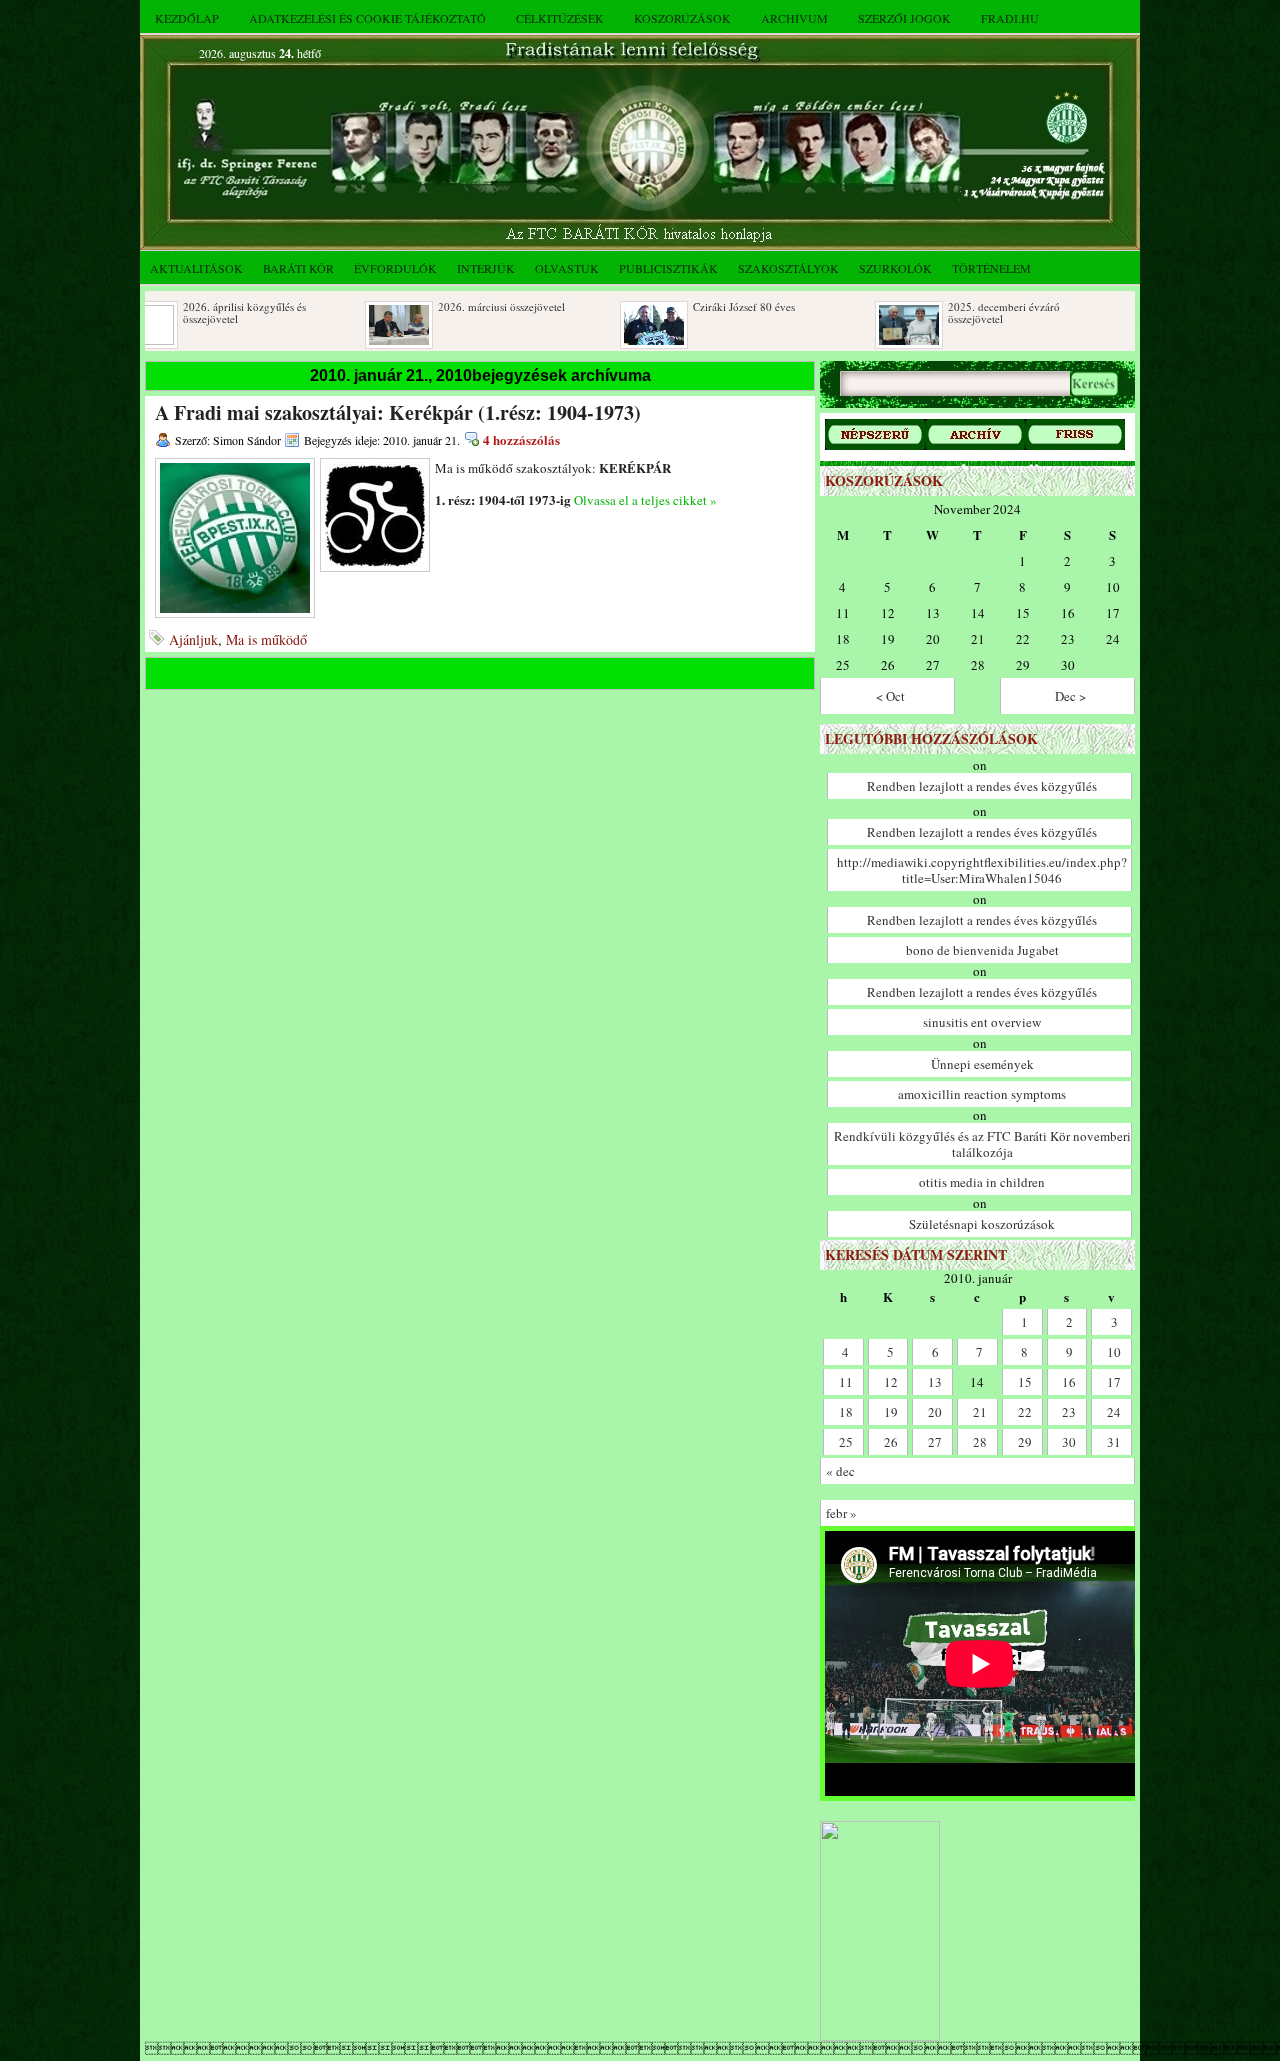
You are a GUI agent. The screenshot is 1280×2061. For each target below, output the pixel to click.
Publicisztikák (668, 268)
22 (1025, 1412)
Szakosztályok (788, 268)
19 (891, 1412)
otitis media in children (982, 1182)
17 (1114, 1382)
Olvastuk (567, 268)
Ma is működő (266, 639)
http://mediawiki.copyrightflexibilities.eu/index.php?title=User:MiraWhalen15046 (982, 870)
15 (1025, 1382)
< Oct (890, 696)
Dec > (1070, 696)
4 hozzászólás (521, 439)
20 (935, 1412)
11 (846, 1382)
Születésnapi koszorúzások (982, 1224)
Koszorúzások (682, 18)
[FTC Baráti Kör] (880, 2036)
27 (935, 1442)
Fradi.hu (1010, 18)
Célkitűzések (560, 18)
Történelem (991, 268)
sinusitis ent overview (982, 1022)
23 (1069, 1412)
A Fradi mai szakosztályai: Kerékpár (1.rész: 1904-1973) (398, 412)
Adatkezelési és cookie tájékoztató (367, 18)
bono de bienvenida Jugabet (982, 950)
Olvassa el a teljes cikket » (645, 500)
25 (846, 1442)
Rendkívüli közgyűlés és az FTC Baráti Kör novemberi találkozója (982, 1144)
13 (935, 1382)
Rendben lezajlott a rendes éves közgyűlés (982, 786)
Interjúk (486, 268)
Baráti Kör (298, 268)
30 (1069, 1442)
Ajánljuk (193, 639)
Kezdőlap (187, 18)
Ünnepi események (982, 1064)
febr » (841, 1513)
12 (891, 1382)
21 (980, 1412)
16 (1069, 1382)
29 (1025, 1442)
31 (1114, 1442)
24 (1114, 1412)
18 (846, 1412)
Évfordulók (395, 268)
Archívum (794, 18)
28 (980, 1442)
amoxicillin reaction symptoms (982, 1094)
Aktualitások (196, 268)
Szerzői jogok (904, 18)
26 (891, 1442)
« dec (840, 1471)
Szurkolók (895, 268)
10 (1114, 1352)
